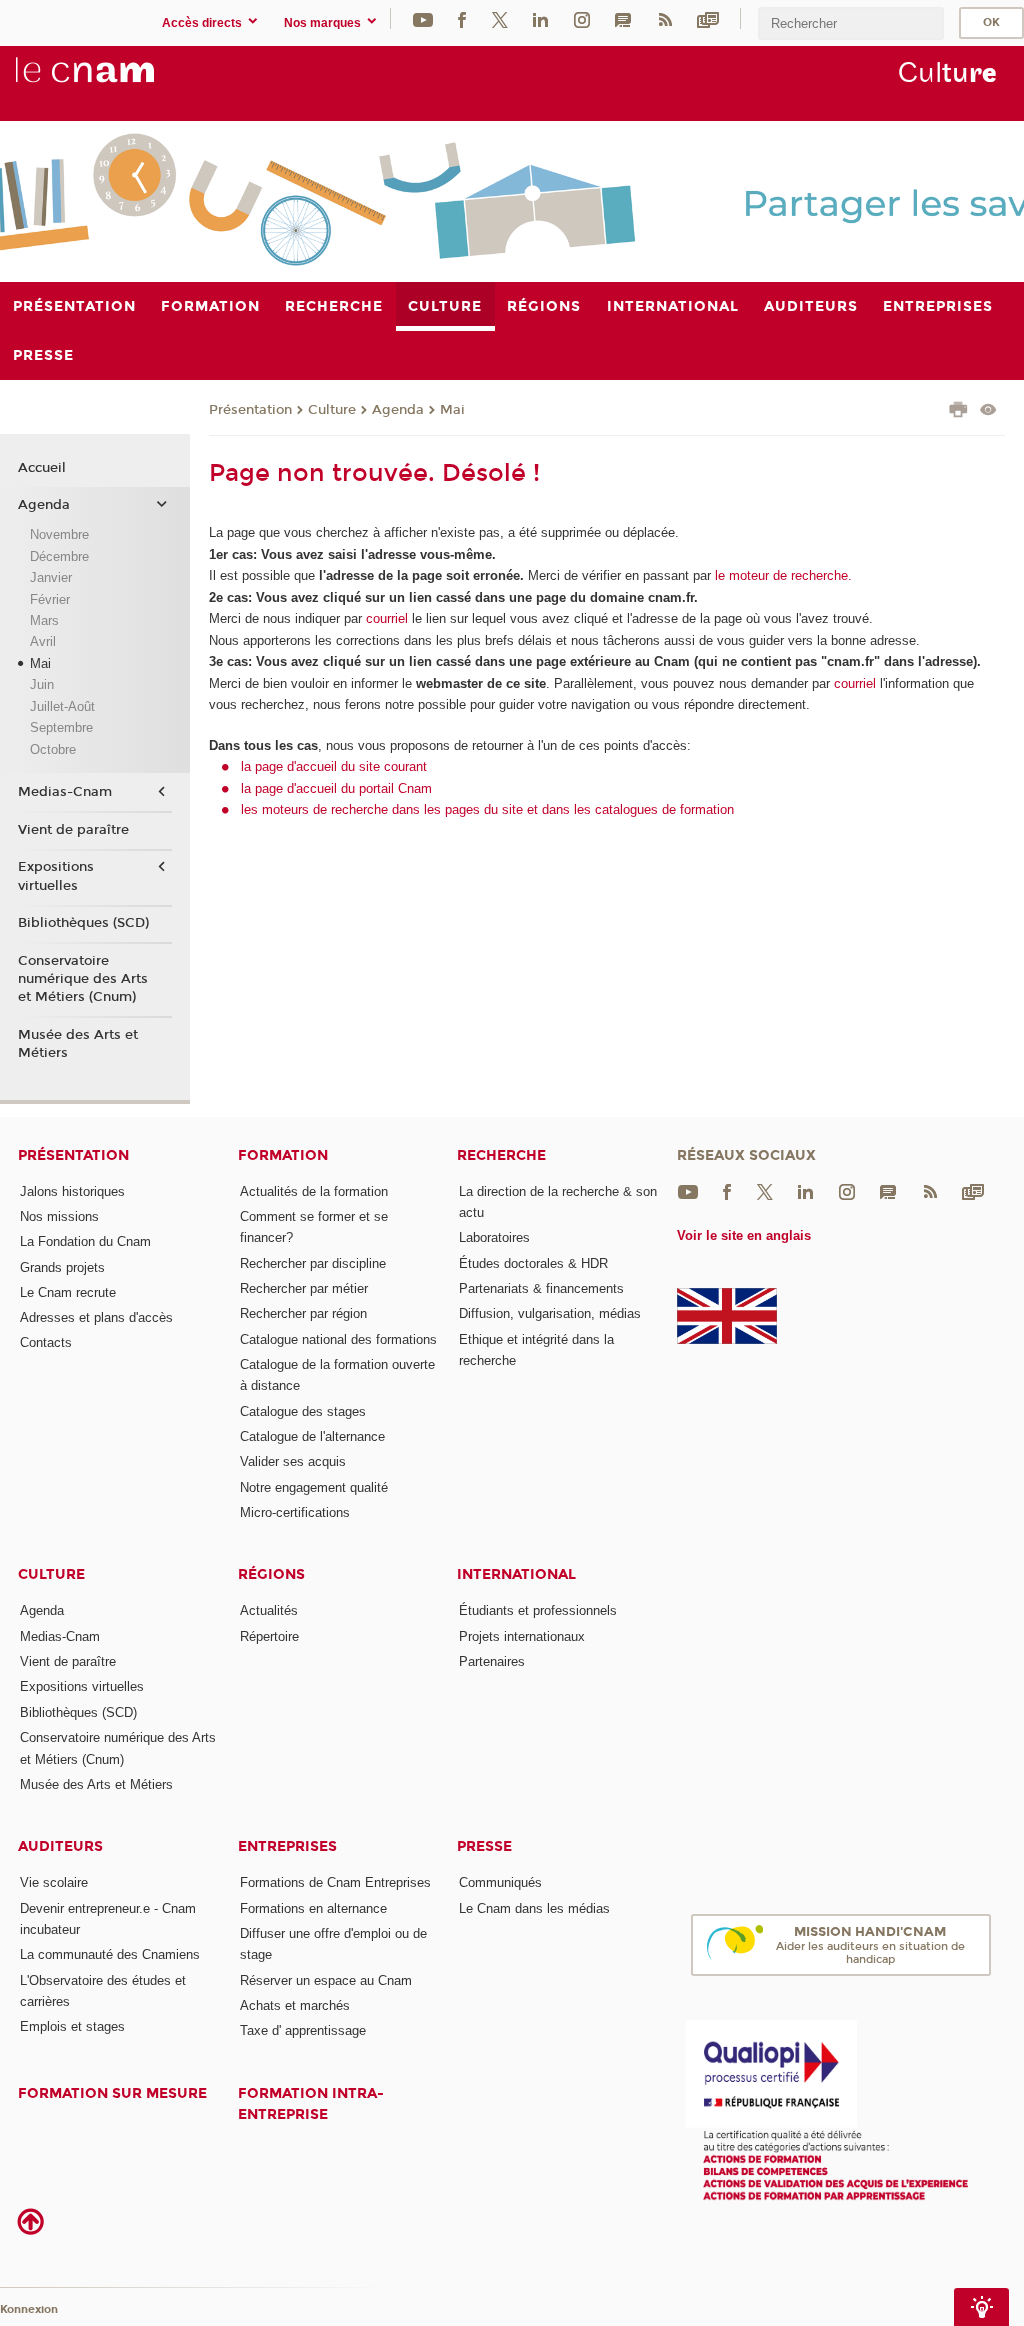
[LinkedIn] (540, 18)
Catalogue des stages (303, 1411)
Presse (484, 1846)
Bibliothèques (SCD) (83, 923)
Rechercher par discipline (313, 1263)
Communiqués (500, 1882)
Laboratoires (494, 1237)
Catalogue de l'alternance (312, 1436)
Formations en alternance (313, 1908)
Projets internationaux (522, 1636)
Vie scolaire (54, 1882)
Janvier (51, 577)
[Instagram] (582, 18)
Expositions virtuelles (56, 876)
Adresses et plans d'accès (96, 1317)
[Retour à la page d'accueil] (118, 81)
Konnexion (29, 2309)
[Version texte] (988, 411)
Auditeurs (60, 1846)
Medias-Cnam (65, 792)
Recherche (501, 1155)
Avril (43, 641)
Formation (283, 1155)
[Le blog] (623, 18)
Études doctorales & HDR (533, 1263)
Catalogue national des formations (338, 1339)
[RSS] (665, 18)
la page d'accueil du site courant (334, 766)
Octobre (53, 749)
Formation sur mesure (112, 2093)
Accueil (42, 468)
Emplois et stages (72, 2026)
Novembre (59, 534)
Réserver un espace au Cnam (326, 1980)
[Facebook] (462, 18)
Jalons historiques (72, 1191)
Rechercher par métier (304, 1288)
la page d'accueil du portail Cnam (336, 788)
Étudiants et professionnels (538, 1610)
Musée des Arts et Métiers (78, 1044)
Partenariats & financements (541, 1288)
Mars (44, 620)
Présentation (250, 410)
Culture (332, 410)
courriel (387, 618)
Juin (42, 684)
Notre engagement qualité (314, 1487)
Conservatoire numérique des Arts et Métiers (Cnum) (83, 979)
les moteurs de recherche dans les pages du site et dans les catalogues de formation (487, 809)
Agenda (398, 410)
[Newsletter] (708, 18)
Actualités (269, 1610)
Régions (271, 1574)
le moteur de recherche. (781, 575)
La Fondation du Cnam (85, 1241)
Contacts (46, 1342)
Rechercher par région (303, 1313)
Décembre (59, 556)
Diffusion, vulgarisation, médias (550, 1313)
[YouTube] (423, 18)
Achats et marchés (295, 2005)
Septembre (61, 727)
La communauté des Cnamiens (110, 1954)
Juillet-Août (62, 706)
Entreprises (287, 1846)
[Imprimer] (958, 412)
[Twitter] (500, 18)
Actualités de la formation (314, 1191)
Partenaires (492, 1661)
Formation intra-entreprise (311, 2104)
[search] (851, 23)
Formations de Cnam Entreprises (335, 1882)
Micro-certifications (295, 1512)
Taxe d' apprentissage (303, 2030)
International (516, 1574)
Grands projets (62, 1267)
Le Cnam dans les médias (534, 1908)
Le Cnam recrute (68, 1292)
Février (50, 599)
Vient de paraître (73, 830)
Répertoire (269, 1636)
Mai (452, 410)
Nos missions (59, 1216)
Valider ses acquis (293, 1461)
